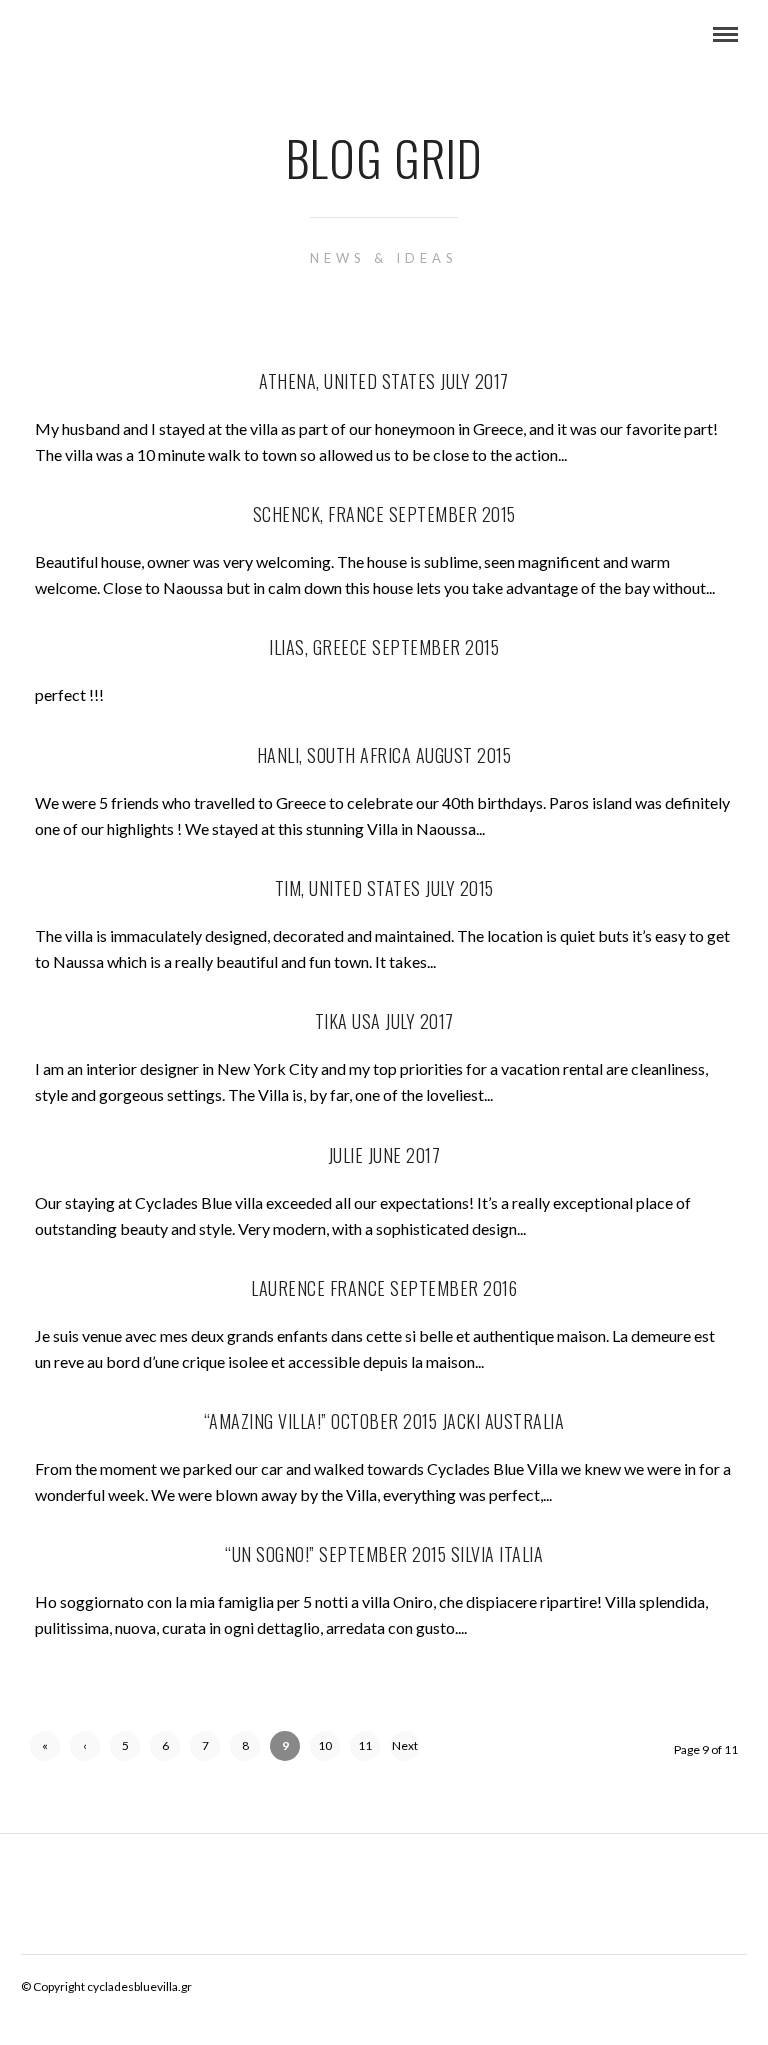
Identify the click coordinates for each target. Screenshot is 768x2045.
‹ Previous (85, 1749)
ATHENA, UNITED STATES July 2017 (384, 381)
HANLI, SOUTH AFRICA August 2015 (384, 755)
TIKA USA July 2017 (384, 1021)
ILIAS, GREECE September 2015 (384, 647)
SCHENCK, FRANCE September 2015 (384, 514)
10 (325, 1745)
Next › (405, 1749)
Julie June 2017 (384, 1155)
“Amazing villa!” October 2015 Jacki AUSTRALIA (384, 1421)
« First (45, 1749)
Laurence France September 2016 (384, 1288)
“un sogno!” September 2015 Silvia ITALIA (384, 1554)
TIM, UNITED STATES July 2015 (384, 888)
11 (365, 1745)
